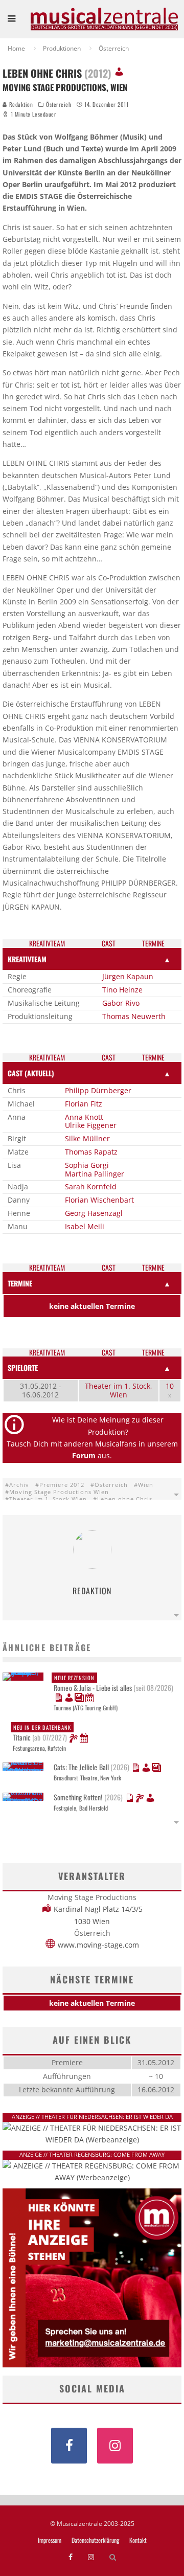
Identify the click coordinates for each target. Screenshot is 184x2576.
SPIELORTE (23, 1368)
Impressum (50, 2540)
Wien (146, 1485)
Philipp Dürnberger (98, 1090)
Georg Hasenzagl (94, 1213)
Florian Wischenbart (99, 1200)
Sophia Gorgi (87, 1165)
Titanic (42, 1733)
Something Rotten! (88, 1797)
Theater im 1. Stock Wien (48, 1499)
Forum (84, 1455)
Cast (109, 944)
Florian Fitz (84, 1104)
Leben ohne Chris (125, 1499)
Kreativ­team (47, 944)
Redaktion (20, 104)
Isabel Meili (85, 1226)
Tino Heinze (122, 990)
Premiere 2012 (62, 1485)
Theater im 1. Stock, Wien (119, 1390)
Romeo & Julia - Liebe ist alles (113, 1683)
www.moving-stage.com (98, 1945)
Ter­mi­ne (153, 944)
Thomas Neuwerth (134, 1016)
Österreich (59, 104)
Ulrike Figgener (91, 1125)
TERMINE (20, 1283)
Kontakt (138, 2540)
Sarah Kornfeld (91, 1187)
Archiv (19, 1485)
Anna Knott (84, 1117)
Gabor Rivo (121, 1003)
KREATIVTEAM (27, 959)
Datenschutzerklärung (95, 2540)
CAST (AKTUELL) (31, 1073)
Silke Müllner (87, 1138)
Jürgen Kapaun (128, 976)
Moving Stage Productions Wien (59, 1492)
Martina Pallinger (95, 1174)
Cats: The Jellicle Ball (91, 1767)
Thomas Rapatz (91, 1152)
